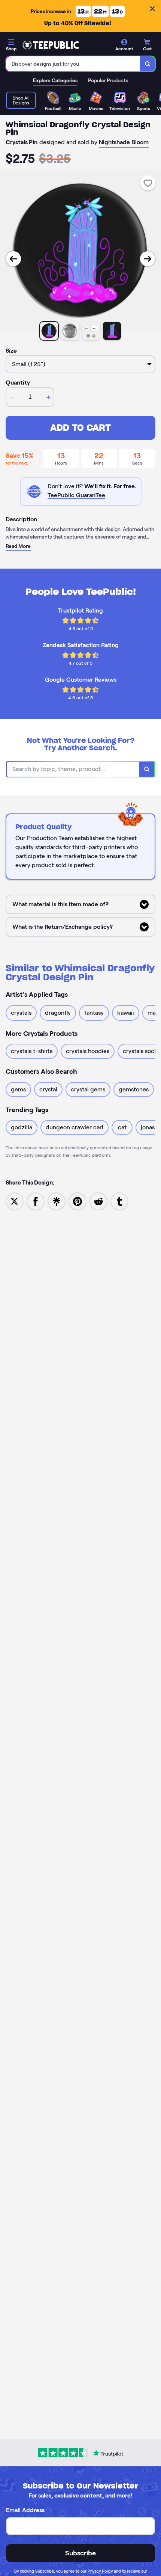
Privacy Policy (100, 2571)
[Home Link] (51, 45)
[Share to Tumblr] (119, 1201)
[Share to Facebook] (36, 1201)
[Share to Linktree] (57, 1201)
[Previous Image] (13, 259)
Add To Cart (80, 428)
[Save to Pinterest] (78, 1201)
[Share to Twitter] (15, 1201)
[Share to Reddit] (98, 1201)
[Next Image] (148, 259)
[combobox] (73, 64)
